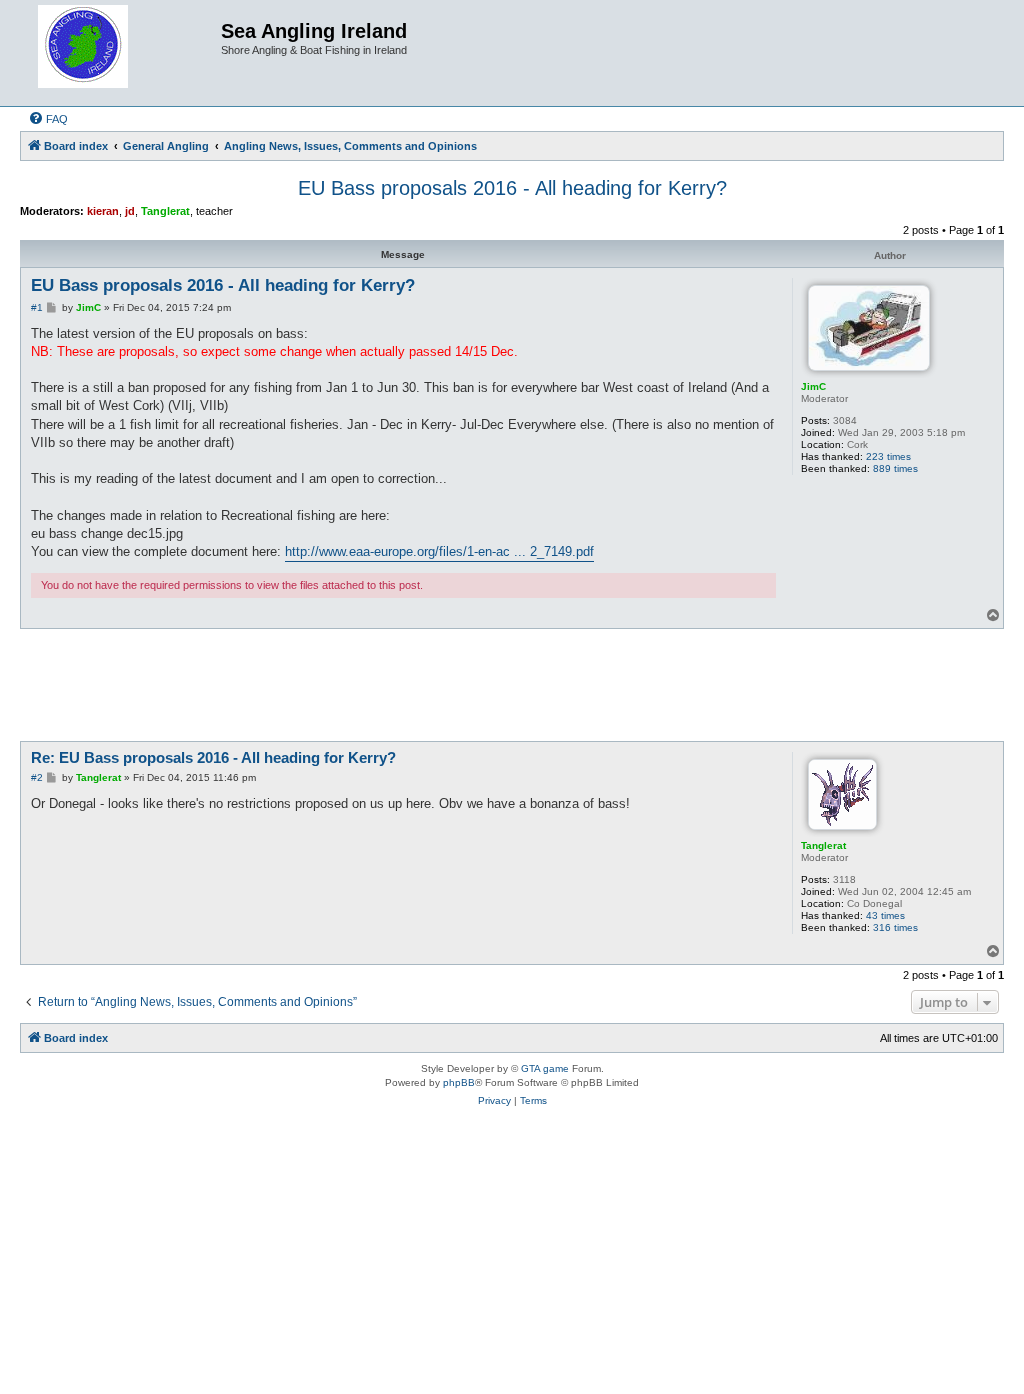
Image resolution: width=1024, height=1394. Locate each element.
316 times (895, 927)
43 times (885, 915)
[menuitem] (48, 119)
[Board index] (123, 53)
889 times (895, 468)
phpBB (459, 1082)
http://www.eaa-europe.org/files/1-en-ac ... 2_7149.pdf (439, 551)
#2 (37, 777)
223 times (888, 456)
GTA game (545, 1068)
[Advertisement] (512, 684)
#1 (37, 307)
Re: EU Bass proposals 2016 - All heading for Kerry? (213, 757)
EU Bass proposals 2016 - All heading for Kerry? (512, 188)
